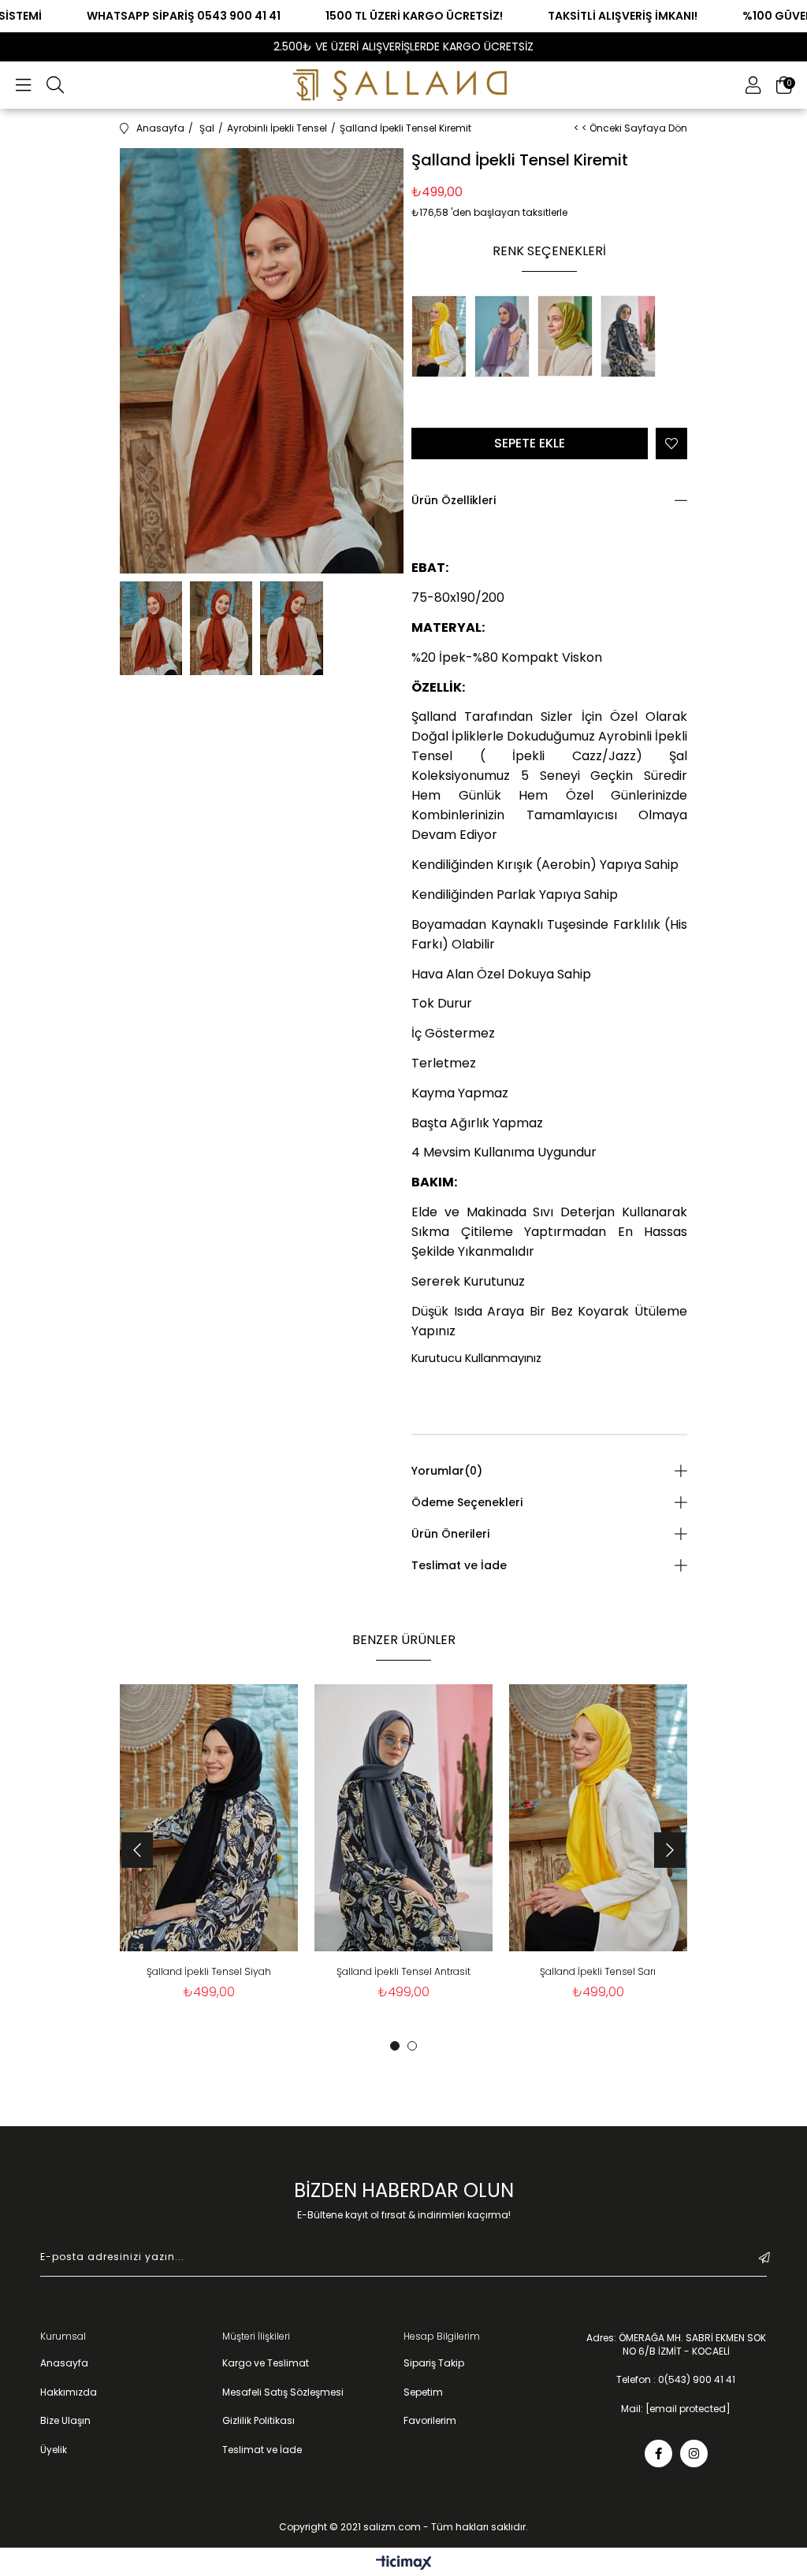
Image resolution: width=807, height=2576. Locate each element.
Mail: (676, 2409)
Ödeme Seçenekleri (467, 1502)
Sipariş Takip (434, 2363)
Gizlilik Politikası (258, 2421)
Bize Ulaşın (65, 2421)
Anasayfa (64, 2363)
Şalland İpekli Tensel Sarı (598, 1971)
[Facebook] (658, 2454)
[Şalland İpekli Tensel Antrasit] (632, 338)
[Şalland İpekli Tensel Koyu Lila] (506, 338)
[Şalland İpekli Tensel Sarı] (443, 338)
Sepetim (423, 2392)
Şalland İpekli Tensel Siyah (209, 1971)
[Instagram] (694, 2454)
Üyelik (54, 2450)
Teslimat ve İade (459, 1565)
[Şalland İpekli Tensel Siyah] (209, 1818)
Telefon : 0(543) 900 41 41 (676, 2380)
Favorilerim (430, 2421)
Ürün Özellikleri (454, 500)
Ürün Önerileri (450, 1534)
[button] (395, 2046)
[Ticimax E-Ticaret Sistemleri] (404, 2564)
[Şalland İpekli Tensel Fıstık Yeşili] (569, 338)
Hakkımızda (69, 2392)
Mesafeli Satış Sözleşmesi (283, 2392)
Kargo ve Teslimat (266, 2363)
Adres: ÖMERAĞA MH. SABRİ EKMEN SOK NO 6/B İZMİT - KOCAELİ (676, 2345)
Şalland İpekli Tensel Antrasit (403, 1971)
